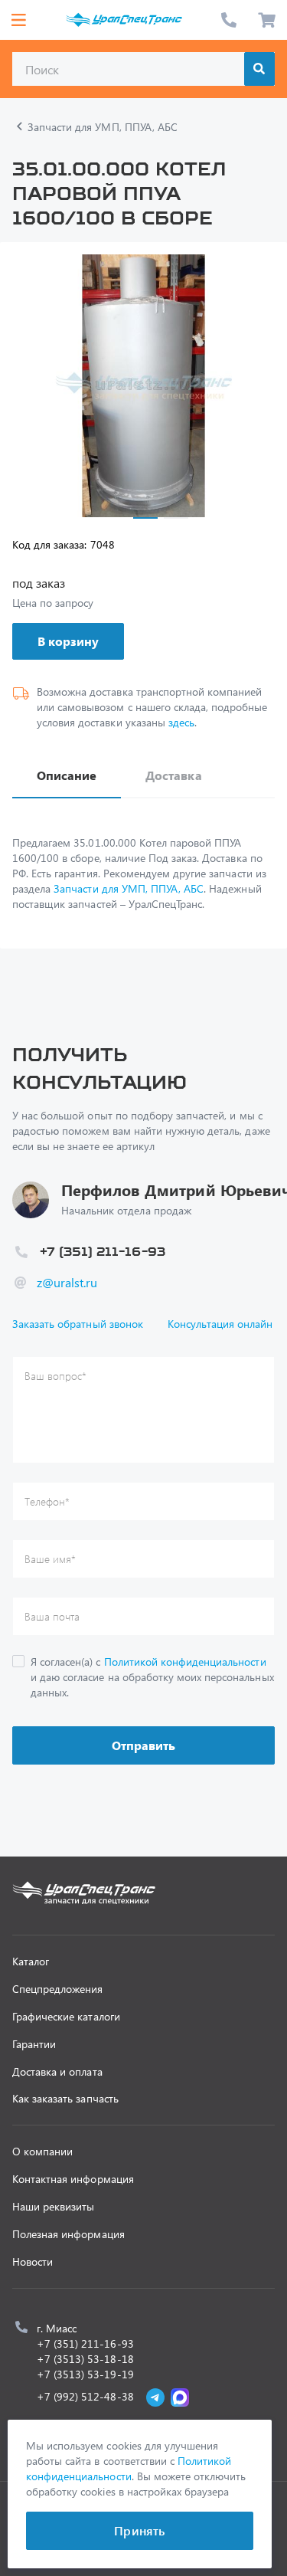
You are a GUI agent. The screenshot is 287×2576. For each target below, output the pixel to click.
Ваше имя (50, 1559)
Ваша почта (52, 1616)
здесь (181, 722)
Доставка (173, 775)
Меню (18, 20)
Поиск (259, 69)
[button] (145, 518)
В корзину (68, 641)
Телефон (47, 1501)
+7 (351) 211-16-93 (229, 20)
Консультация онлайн (220, 1324)
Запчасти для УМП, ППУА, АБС (129, 888)
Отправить (143, 1745)
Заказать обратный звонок (78, 1324)
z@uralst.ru (67, 1282)
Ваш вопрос (55, 1376)
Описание (67, 775)
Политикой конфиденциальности (185, 1662)
